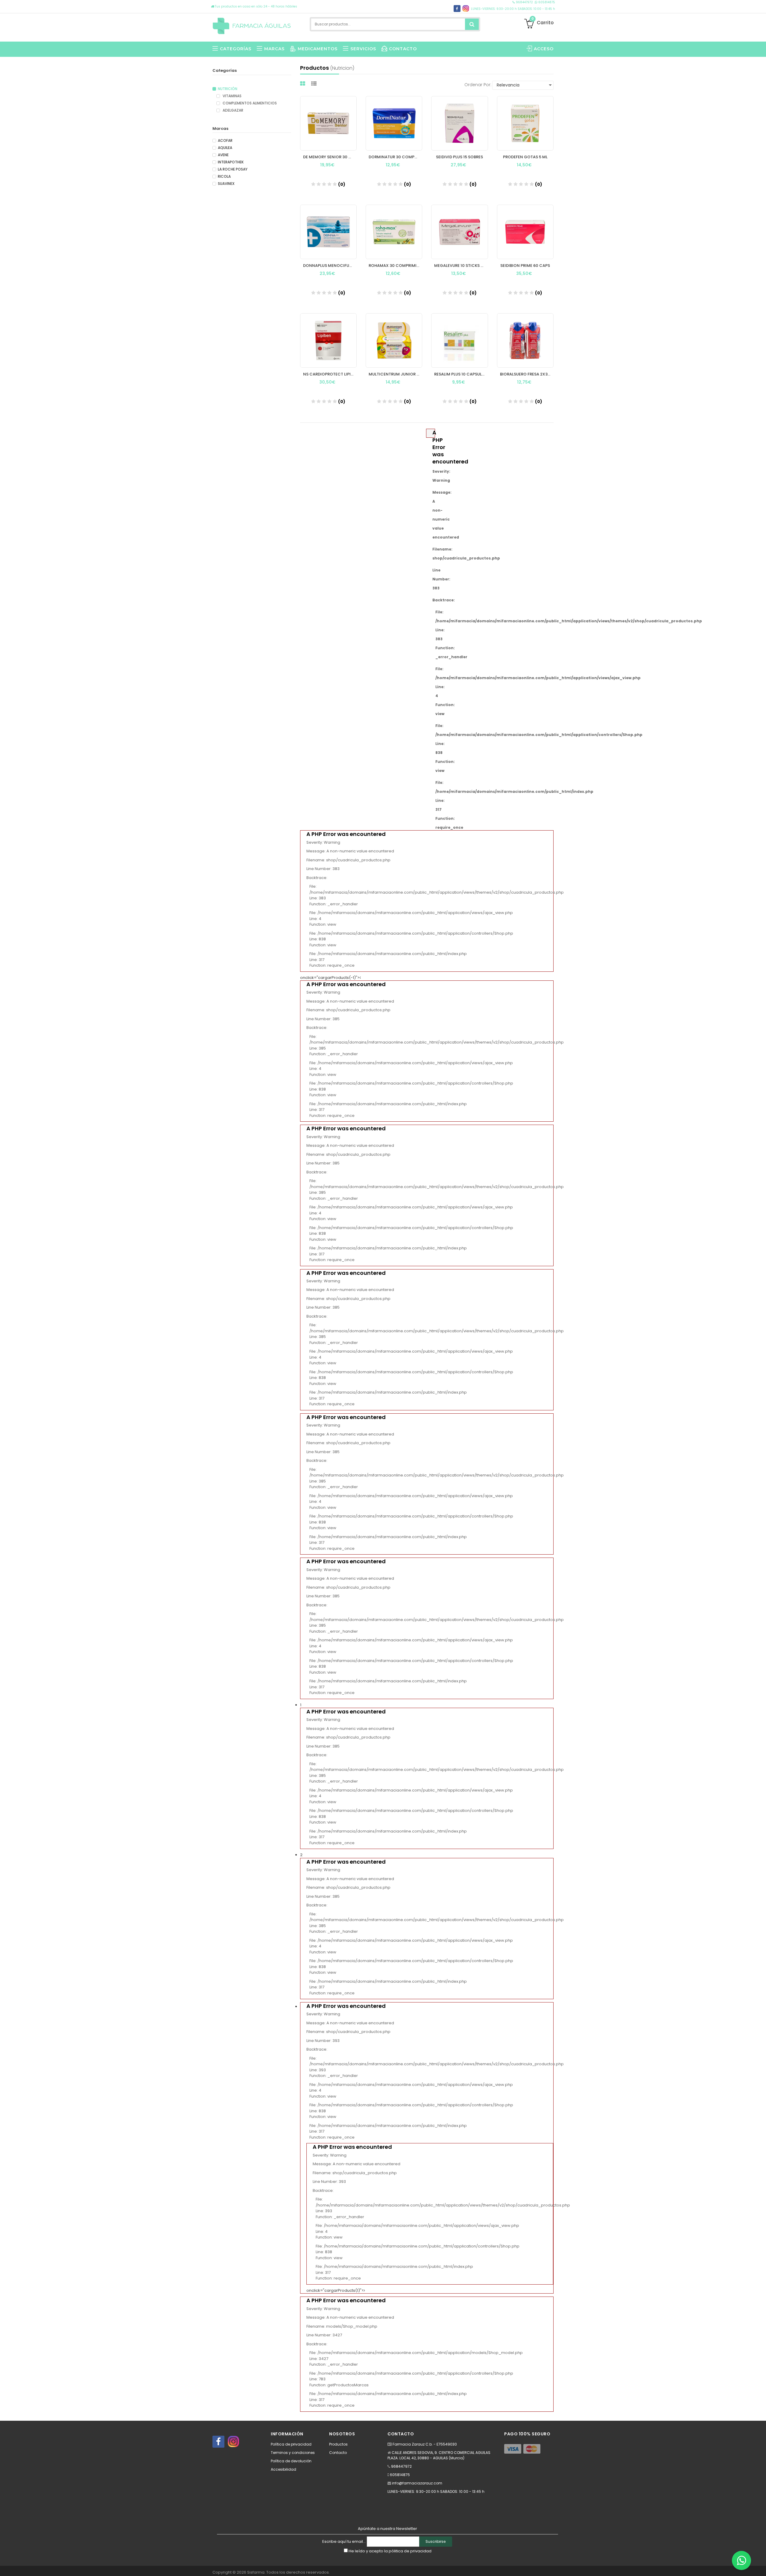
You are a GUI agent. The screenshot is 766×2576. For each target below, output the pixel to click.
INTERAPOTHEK (231, 162)
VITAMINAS (232, 96)
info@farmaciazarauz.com (417, 2483)
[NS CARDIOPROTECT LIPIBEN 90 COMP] (328, 340)
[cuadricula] (303, 84)
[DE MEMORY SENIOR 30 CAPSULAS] (328, 123)
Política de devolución (291, 2461)
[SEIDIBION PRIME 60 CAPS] (525, 232)
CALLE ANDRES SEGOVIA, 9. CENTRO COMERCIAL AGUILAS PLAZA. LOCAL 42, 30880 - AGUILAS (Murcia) (439, 2455)
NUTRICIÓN (228, 89)
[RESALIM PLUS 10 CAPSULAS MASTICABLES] (459, 340)
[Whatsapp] (741, 2560)
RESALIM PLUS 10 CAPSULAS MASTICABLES (461, 374)
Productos (338, 2444)
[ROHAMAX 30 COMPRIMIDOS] (394, 232)
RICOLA (224, 177)
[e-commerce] (252, 25)
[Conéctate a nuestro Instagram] (233, 2442)
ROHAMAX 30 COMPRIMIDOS (395, 266)
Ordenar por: (478, 85)
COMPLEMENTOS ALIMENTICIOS (249, 103)
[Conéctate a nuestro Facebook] (218, 2442)
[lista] (315, 84)
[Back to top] (760, 2565)
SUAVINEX (226, 184)
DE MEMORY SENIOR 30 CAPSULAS (330, 157)
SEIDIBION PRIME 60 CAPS (525, 266)
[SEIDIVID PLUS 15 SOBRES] (459, 123)
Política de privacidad (291, 2444)
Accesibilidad (284, 2469)
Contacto (338, 2453)
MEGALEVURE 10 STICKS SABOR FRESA (461, 266)
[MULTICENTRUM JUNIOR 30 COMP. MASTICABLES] (394, 340)
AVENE (223, 155)
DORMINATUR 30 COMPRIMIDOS (395, 157)
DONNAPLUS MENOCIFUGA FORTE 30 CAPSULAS (330, 266)
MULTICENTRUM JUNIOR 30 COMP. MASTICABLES (395, 374)
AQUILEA (225, 148)
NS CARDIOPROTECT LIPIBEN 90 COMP (330, 374)
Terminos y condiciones (293, 2453)
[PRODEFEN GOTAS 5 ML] (525, 123)
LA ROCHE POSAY (233, 169)
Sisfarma (256, 2572)
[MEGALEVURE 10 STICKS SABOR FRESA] (459, 232)
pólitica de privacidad (410, 2551)
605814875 (546, 2)
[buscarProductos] (472, 24)
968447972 (524, 2)
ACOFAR (225, 141)
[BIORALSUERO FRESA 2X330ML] (525, 340)
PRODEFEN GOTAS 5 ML (525, 157)
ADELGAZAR (232, 110)
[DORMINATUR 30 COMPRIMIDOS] (394, 123)
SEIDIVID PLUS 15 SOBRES (459, 157)
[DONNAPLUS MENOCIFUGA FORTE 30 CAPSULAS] (328, 232)
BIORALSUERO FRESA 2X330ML (527, 374)
